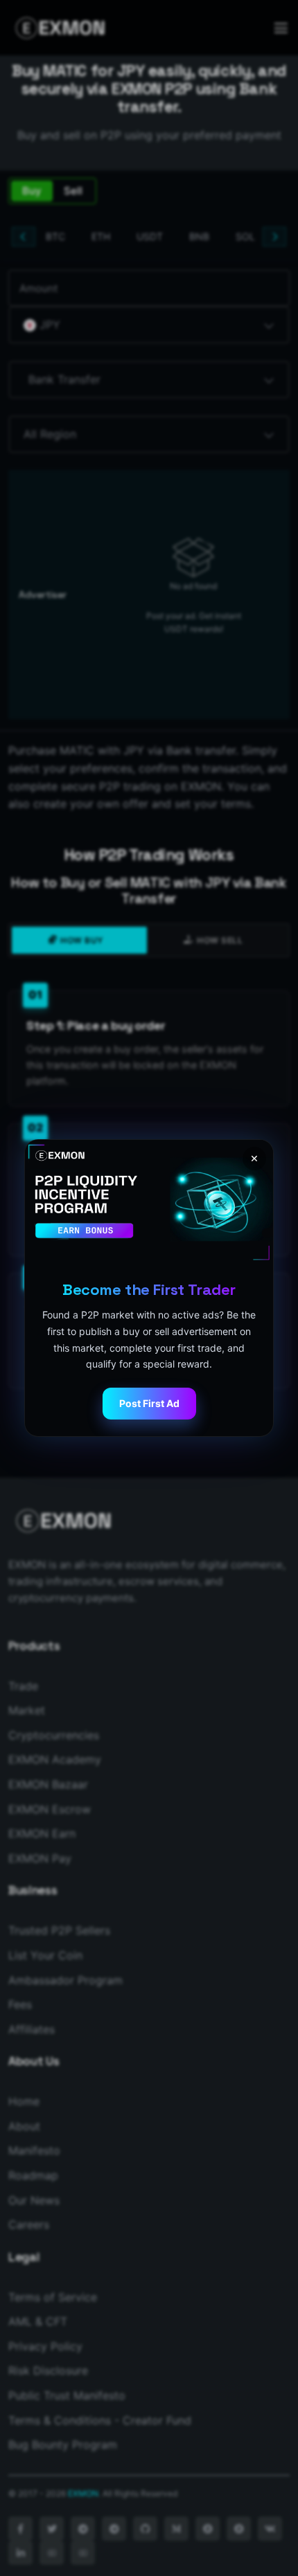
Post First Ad (149, 1403)
